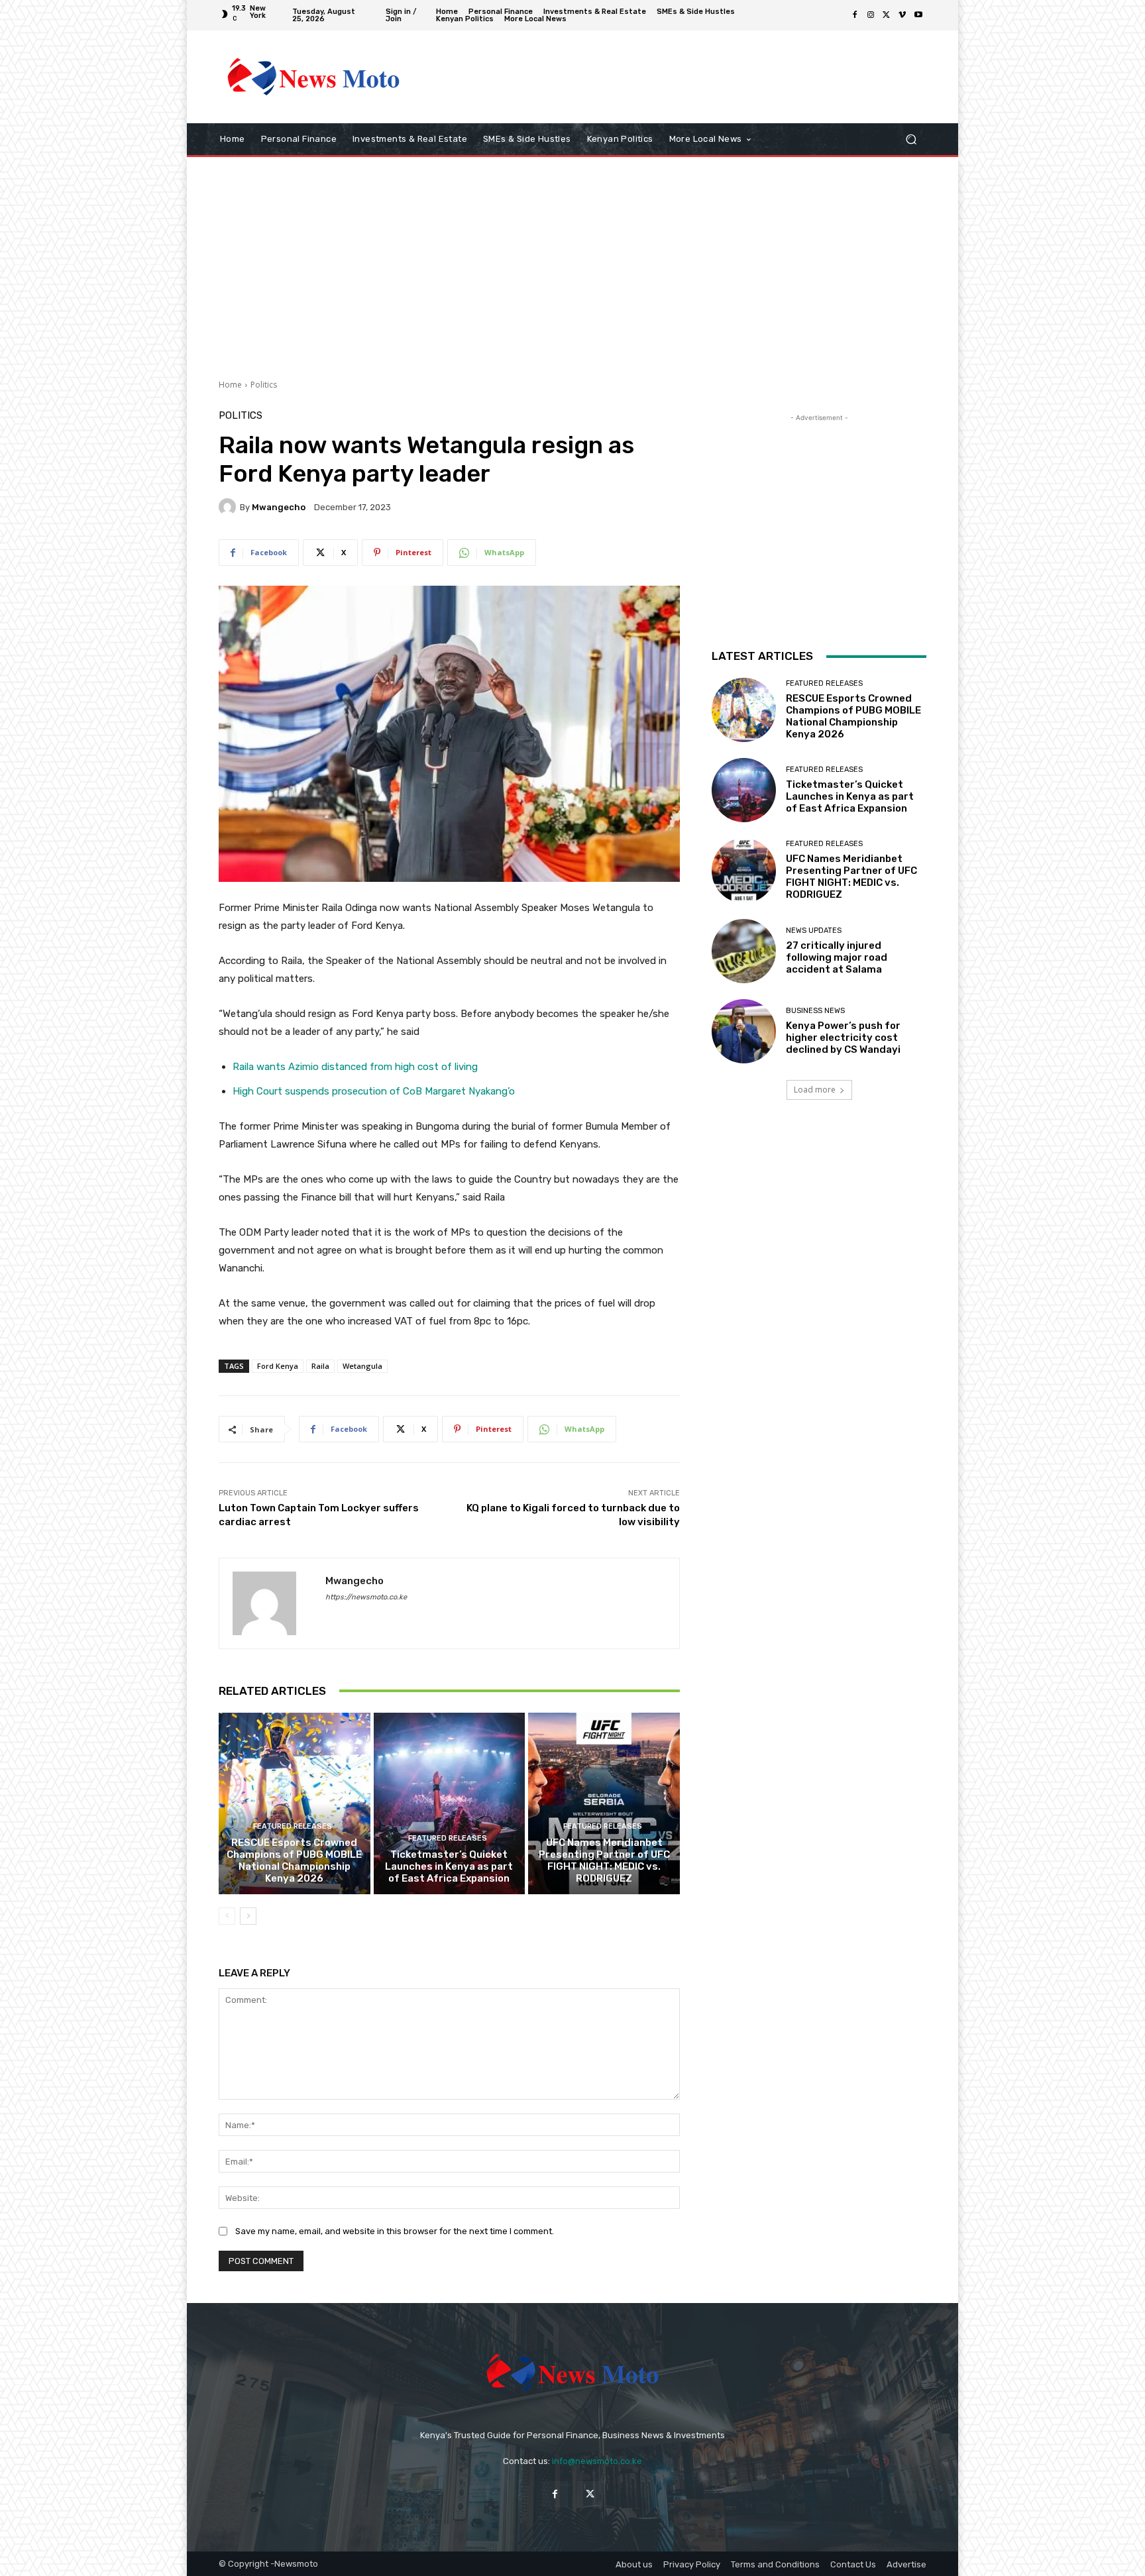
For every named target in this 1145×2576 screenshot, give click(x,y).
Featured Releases (293, 1826)
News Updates (814, 931)
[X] (887, 15)
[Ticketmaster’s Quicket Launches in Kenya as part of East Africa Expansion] (450, 1803)
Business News (815, 1011)
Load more (815, 1090)
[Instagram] (871, 15)
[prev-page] (227, 1916)
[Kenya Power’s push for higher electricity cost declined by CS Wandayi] (744, 1031)
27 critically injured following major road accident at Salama (837, 957)
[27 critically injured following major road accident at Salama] (744, 951)
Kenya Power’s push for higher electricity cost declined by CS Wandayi (843, 1038)
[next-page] (248, 1916)
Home (230, 385)
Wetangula (362, 1366)
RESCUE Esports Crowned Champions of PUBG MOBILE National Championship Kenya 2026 (294, 1860)
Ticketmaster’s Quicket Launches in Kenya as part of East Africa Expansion (449, 1866)
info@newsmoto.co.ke (597, 2461)
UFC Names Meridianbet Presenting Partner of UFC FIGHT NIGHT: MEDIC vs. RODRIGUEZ (604, 1860)
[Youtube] (918, 15)
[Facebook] (855, 15)
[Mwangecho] (229, 507)
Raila (320, 1366)
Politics (264, 385)
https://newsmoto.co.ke (366, 1597)
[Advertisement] (682, 77)
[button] (911, 139)
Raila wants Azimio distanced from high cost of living (355, 1067)
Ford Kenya (278, 1366)
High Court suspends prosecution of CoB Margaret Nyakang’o (374, 1091)
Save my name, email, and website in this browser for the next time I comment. (395, 2231)
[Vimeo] (902, 15)
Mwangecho (279, 507)
